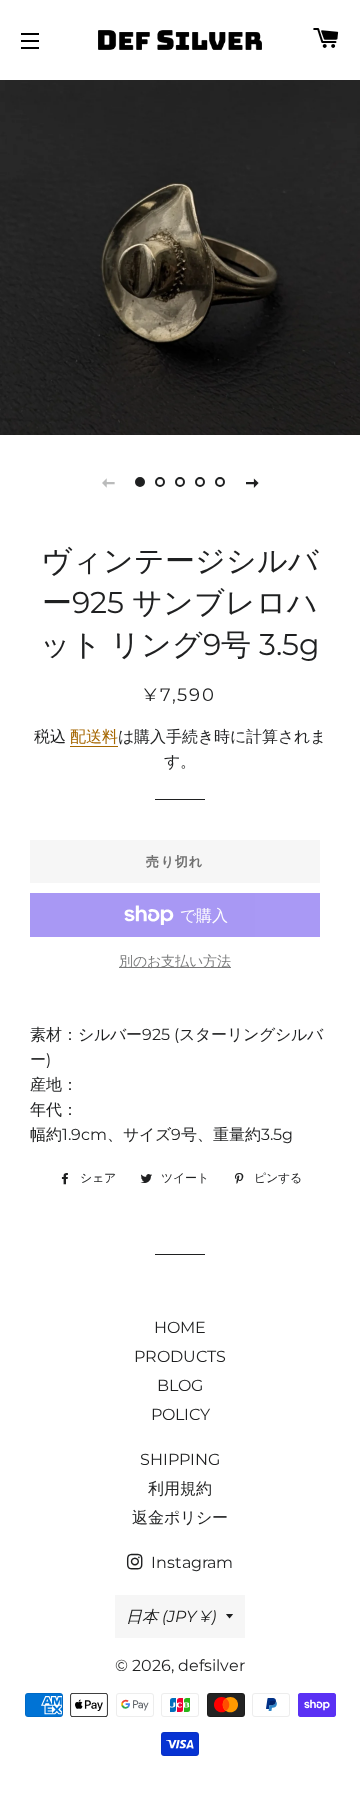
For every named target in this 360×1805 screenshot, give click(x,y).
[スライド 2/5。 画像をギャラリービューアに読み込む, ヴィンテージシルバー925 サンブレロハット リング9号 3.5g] (160, 482)
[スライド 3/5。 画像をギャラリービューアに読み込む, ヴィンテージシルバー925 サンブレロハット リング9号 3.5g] (180, 482)
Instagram (190, 1562)
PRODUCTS (180, 1356)
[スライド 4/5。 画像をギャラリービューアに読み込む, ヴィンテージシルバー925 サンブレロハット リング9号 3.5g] (200, 482)
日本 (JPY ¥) (171, 1616)
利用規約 (180, 1488)
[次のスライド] (252, 482)
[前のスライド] (108, 482)
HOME (180, 1327)
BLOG (180, 1385)
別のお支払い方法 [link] (175, 961)
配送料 (94, 736)
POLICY (180, 1414)
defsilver (211, 1665)
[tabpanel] (180, 255)
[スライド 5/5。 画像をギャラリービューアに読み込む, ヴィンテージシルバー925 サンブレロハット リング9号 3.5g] (220, 482)
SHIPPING (180, 1459)
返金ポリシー (180, 1517)
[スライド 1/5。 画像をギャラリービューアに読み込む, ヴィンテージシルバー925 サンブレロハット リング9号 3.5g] (140, 482)
